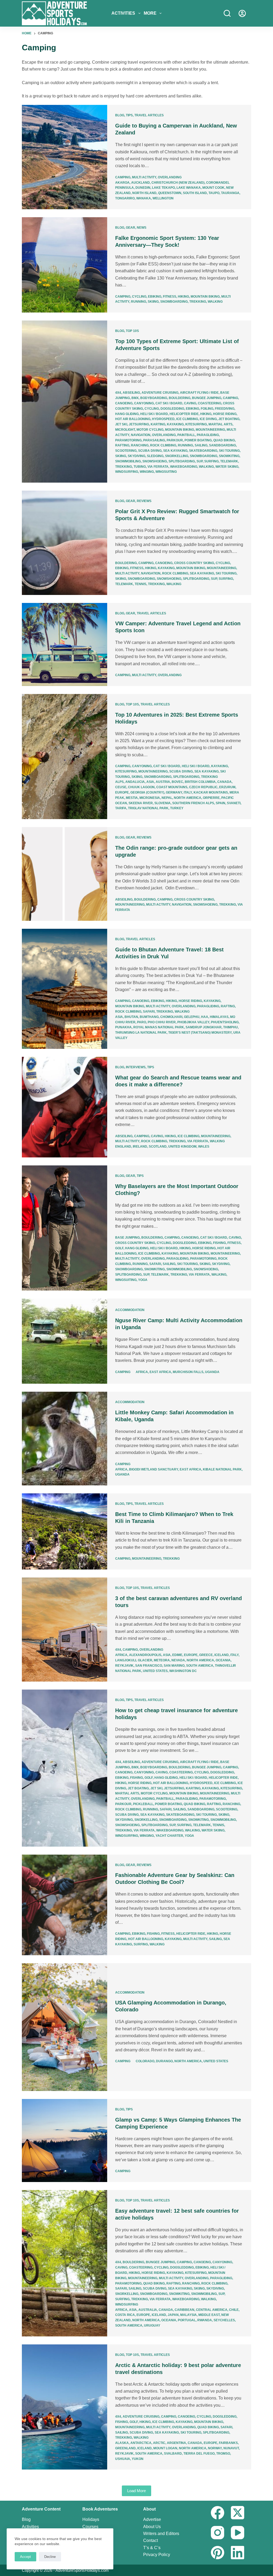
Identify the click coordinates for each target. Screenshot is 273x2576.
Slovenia (162, 803)
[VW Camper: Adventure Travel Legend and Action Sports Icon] (65, 644)
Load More (136, 2491)
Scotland (158, 1147)
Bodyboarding (154, 398)
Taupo (214, 193)
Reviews (144, 501)
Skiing (153, 302)
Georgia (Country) (147, 792)
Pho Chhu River (162, 1022)
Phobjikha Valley (193, 1022)
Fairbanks (228, 2443)
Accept (25, 2557)
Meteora (162, 1660)
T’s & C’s (152, 2548)
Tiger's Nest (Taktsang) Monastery (200, 1033)
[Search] (227, 13)
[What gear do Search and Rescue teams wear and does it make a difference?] (65, 1107)
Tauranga (230, 193)
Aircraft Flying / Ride (199, 393)
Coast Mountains (172, 787)
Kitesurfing (196, 424)
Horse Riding (225, 414)
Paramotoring (128, 440)
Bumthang (149, 1017)
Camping (123, 177)
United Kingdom (182, 1147)
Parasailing (154, 440)
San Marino (174, 1666)
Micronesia (150, 798)
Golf (119, 1248)
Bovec (177, 782)
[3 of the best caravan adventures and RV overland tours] (65, 1630)
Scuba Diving (150, 451)
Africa (142, 1372)
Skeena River (141, 803)
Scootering (126, 451)
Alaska (122, 2443)
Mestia (132, 798)
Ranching (140, 445)
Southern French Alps (193, 803)
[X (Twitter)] (238, 2513)
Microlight (125, 430)
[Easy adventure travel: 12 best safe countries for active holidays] (65, 2263)
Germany (174, 792)
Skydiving (136, 456)
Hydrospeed (163, 419)
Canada (224, 782)
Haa (205, 1017)
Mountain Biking (205, 297)
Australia (148, 2310)
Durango (164, 2061)
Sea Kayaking (175, 451)
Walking (215, 302)
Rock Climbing (163, 445)
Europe (122, 792)
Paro (142, 1022)
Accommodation (130, 1310)
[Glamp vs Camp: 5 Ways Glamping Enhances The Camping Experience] (65, 2140)
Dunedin (143, 188)
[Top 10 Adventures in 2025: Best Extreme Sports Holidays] (65, 757)
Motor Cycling (150, 430)
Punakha (123, 1027)
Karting (158, 424)
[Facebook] (218, 2513)
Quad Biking (224, 440)
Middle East (209, 2315)
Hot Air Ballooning (133, 419)
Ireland (140, 1147)
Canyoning (144, 403)
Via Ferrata (158, 467)
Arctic (159, 2443)
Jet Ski (121, 424)
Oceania (223, 1660)
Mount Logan (165, 2448)
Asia (150, 782)
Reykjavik (124, 1666)
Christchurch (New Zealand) (178, 183)
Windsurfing (127, 472)
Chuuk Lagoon (141, 787)
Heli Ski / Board (154, 414)
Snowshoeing (155, 461)
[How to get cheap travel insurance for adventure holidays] (65, 1768)
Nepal (167, 798)
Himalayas (219, 1017)
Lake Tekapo (163, 188)
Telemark (229, 461)
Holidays (91, 2519)
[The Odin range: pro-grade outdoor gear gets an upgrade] (65, 874)
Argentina (176, 2443)
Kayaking (175, 424)
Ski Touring (229, 451)
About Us (152, 2527)
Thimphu (230, 1027)
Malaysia (188, 2315)
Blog (120, 115)
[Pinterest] (218, 2553)
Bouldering (180, 398)
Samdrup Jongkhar (204, 1027)
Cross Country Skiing (194, 563)
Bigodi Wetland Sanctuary (154, 1469)
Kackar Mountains (211, 792)
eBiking (155, 297)
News (142, 228)
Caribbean (184, 2310)
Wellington (163, 198)
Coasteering (210, 403)
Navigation (141, 435)
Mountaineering (210, 430)
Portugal (187, 2320)
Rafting (122, 445)
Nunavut (231, 2448)
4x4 (118, 393)
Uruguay (152, 2326)
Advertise (152, 2519)
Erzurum (227, 787)
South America (200, 1666)
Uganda (212, 1372)
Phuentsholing (225, 1022)
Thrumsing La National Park (141, 1033)
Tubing (140, 467)
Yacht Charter (169, 1836)
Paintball (186, 435)
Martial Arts (220, 424)
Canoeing (124, 403)
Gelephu (192, 1017)
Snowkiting (229, 456)
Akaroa (122, 183)
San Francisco (149, 1666)
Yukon (138, 2459)
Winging (147, 472)
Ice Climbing (187, 419)
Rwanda (205, 2320)
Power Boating (198, 440)
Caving (190, 403)
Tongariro (125, 198)
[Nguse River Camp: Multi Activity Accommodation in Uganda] (65, 1341)
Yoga (143, 1280)
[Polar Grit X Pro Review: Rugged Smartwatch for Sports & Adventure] (65, 543)
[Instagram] (218, 2533)
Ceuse (121, 787)
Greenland (125, 2448)
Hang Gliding (127, 414)
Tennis (140, 584)
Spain (220, 803)
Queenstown (170, 193)
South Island (195, 193)
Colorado (145, 2061)
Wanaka (144, 198)
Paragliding (208, 435)
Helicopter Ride (184, 414)
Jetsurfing (139, 424)
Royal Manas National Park (159, 1027)
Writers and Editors (161, 2534)
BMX (135, 398)
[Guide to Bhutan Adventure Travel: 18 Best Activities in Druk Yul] (65, 989)
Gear (131, 228)
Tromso (223, 2454)
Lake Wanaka (189, 188)
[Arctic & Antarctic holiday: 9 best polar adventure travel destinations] (65, 2407)
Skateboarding (203, 451)
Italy (188, 792)
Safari (149, 1012)
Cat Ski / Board (169, 403)
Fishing (219, 1243)
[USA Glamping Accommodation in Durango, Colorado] (65, 2027)
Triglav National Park (148, 808)
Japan (173, 2315)
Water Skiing (227, 467)
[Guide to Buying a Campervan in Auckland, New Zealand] (65, 157)
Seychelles (224, 2320)
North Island (144, 193)
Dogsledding (172, 409)
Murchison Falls (188, 1372)
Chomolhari (171, 1017)
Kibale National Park (222, 1469)
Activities (123, 13)
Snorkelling (177, 456)
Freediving (225, 409)
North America (188, 798)
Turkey (177, 808)
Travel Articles (149, 115)
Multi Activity (144, 177)
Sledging (155, 456)
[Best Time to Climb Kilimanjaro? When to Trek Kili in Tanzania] (65, 1531)
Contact (150, 2540)
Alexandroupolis (145, 1655)
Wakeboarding (184, 467)
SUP (200, 461)
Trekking (198, 302)
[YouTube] (238, 2533)
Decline (50, 2557)
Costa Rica (125, 2315)
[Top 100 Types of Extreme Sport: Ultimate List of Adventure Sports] (65, 402)
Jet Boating (229, 419)
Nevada (178, 1660)
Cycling (139, 297)
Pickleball (143, 1804)
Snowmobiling (128, 461)
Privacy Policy (157, 2555)
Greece (206, 1655)
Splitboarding (182, 461)
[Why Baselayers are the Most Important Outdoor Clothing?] (65, 1228)
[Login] (242, 13)
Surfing (211, 461)
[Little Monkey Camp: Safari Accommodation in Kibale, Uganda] (65, 1439)
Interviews (136, 1067)
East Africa (160, 1372)
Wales (204, 1147)
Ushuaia (123, 2459)
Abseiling (131, 393)
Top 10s (132, 331)
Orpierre (211, 798)
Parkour (175, 440)
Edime (177, 1655)
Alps (119, 782)
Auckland (140, 183)
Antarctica (141, 2443)
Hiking (183, 297)
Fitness (170, 297)
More (150, 13)
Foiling (207, 409)
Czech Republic (203, 787)
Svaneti (234, 803)
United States (155, 1671)
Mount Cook (213, 188)
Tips (129, 115)
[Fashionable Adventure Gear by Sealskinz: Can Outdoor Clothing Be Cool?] (65, 1905)
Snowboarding (174, 302)
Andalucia (135, 782)
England (123, 1147)
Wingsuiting (166, 472)
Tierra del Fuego (199, 2454)
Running (138, 302)
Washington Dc (183, 1671)
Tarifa (121, 808)
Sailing (201, 445)
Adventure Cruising (160, 393)
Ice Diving (208, 419)
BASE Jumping (127, 1238)
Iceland (222, 1655)
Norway (215, 2448)
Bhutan (131, 1017)
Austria (163, 782)
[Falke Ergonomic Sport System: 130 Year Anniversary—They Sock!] (65, 265)
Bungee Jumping (207, 398)
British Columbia (200, 782)
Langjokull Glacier (134, 1660)
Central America (212, 2310)
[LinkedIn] (238, 2553)
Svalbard (173, 2454)
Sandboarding (222, 445)
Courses (90, 2527)
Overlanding (170, 177)
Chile (234, 2310)
